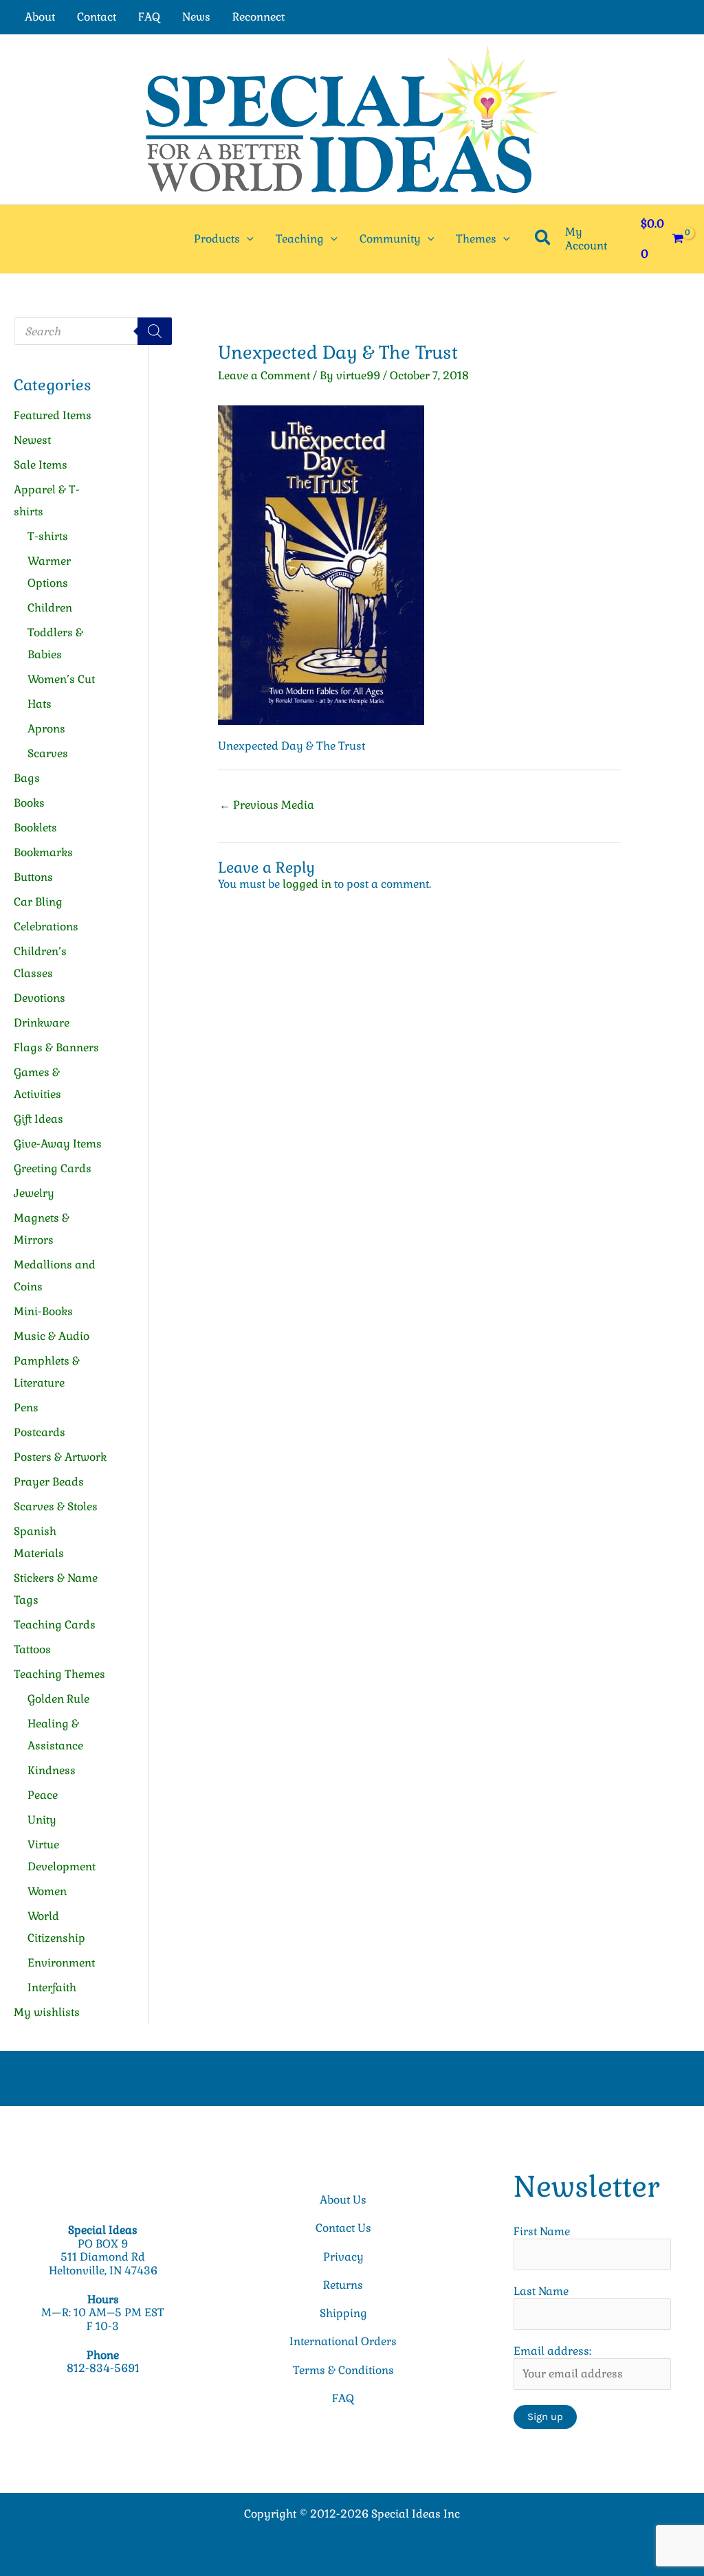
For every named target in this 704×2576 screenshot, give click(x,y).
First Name (542, 2231)
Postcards (40, 1432)
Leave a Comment (264, 376)
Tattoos (32, 1649)
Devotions (40, 998)
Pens (26, 1408)
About (40, 17)
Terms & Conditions (343, 2370)
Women (47, 1891)
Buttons (33, 877)
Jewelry (34, 1193)
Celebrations (46, 927)
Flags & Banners (56, 1048)
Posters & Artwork (60, 1457)
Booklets (35, 828)
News (196, 17)
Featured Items (53, 415)
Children (50, 608)
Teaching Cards (55, 1625)
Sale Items (41, 465)
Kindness (52, 1770)
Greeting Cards (53, 1168)
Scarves (48, 753)
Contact (97, 17)
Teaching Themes (59, 1674)
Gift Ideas (38, 1119)
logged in (307, 884)
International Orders (343, 2341)
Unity (42, 1820)
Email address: (552, 2351)
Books (29, 803)
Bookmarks (43, 852)
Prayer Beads (49, 1482)
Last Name (541, 2291)
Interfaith (52, 1987)
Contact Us (343, 2228)
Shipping (343, 2313)
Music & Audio (52, 1336)
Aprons (46, 729)
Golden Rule (58, 1699)
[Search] (155, 331)
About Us (343, 2200)
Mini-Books (43, 1311)
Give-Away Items (58, 1144)
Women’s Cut (61, 679)
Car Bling (38, 902)
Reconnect (258, 17)
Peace (43, 1795)
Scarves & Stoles (56, 1507)
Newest (32, 440)
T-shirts (48, 536)
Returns (343, 2285)
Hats (40, 704)
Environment (61, 1963)
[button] (247, 239)
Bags (27, 778)
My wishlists (47, 2012)
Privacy (343, 2257)
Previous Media (267, 805)
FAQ (149, 17)
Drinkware (42, 1023)
